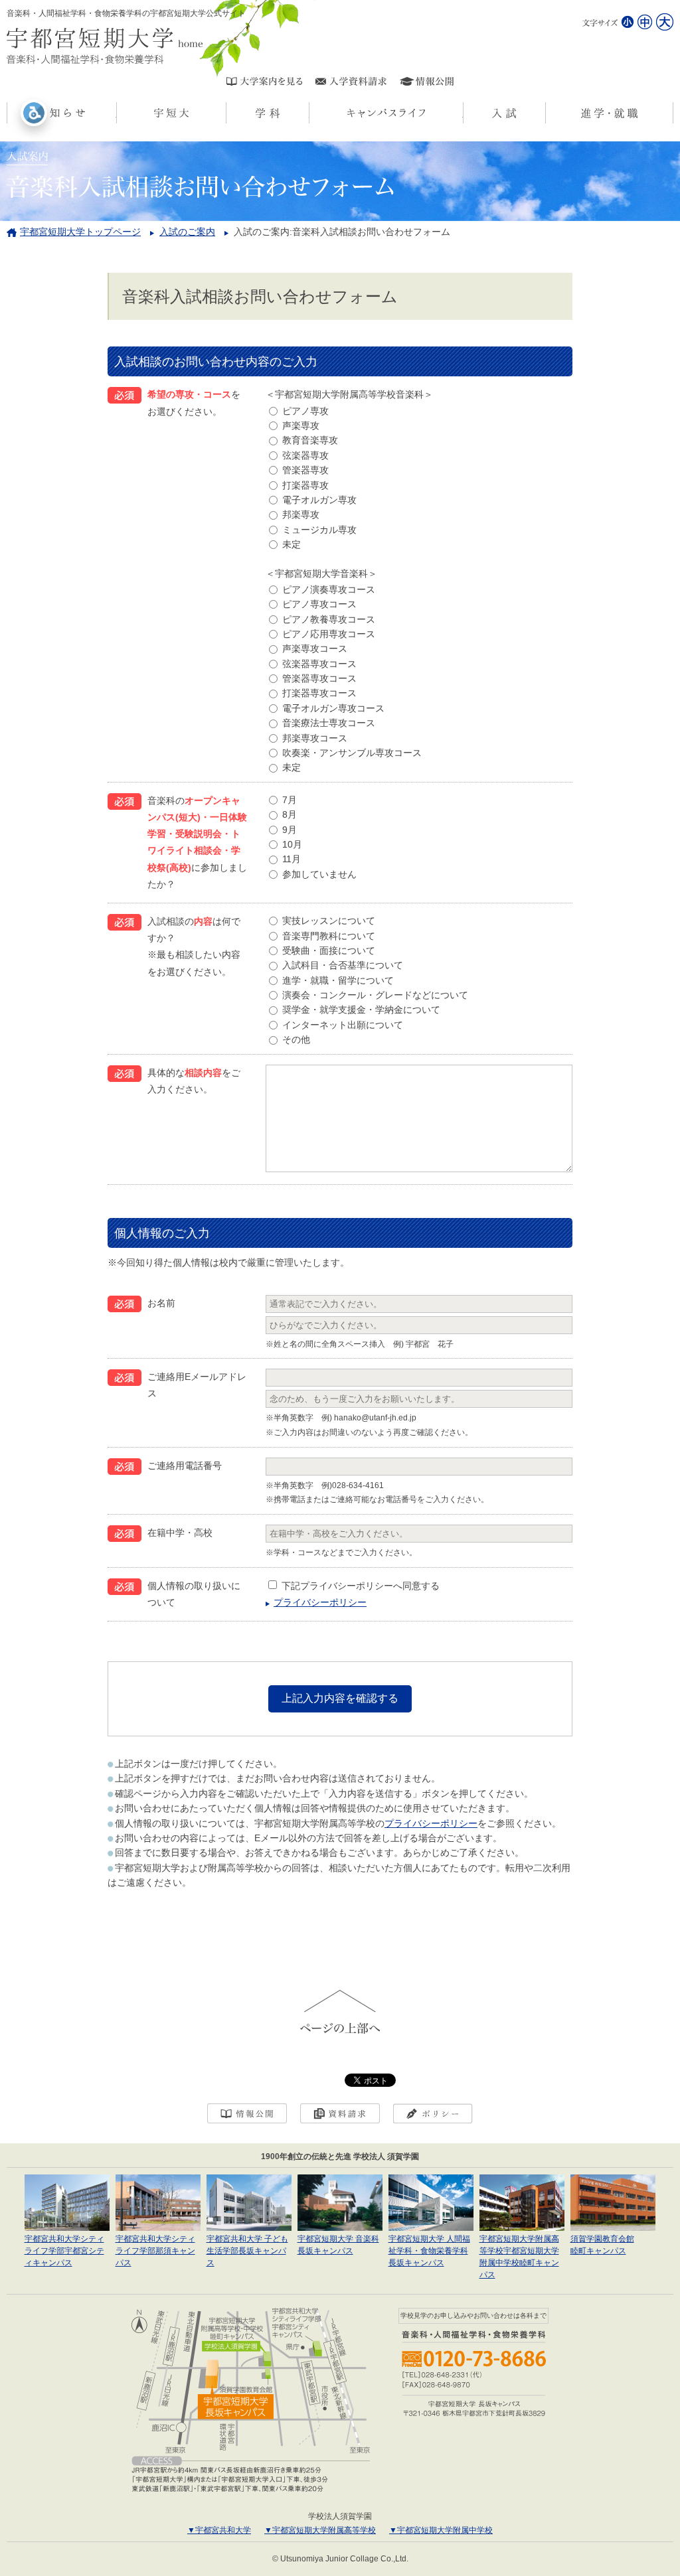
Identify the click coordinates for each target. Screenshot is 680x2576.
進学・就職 (673, 113)
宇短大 (226, 113)
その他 (296, 1039)
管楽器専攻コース (319, 678)
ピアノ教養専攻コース (329, 619)
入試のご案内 (187, 232)
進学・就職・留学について (338, 980)
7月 (290, 800)
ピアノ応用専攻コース (329, 634)
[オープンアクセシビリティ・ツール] (34, 113)
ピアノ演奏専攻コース (329, 589)
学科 (309, 113)
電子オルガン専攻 (319, 500)
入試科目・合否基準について (343, 965)
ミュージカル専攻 (319, 530)
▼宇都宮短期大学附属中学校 (441, 2530)
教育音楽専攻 (310, 440)
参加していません (319, 874)
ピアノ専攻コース (319, 604)
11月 (292, 859)
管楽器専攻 (305, 470)
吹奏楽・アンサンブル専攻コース (352, 753)
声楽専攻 (301, 425)
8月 (290, 814)
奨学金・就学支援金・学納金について (361, 1010)
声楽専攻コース (315, 648)
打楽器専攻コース (319, 693)
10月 (292, 844)
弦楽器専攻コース (319, 664)
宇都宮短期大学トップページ (80, 232)
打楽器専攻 (305, 485)
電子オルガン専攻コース (333, 708)
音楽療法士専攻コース (329, 723)
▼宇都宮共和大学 (219, 2530)
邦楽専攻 (301, 514)
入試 (546, 113)
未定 (292, 544)
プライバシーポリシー (320, 1602)
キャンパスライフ (463, 113)
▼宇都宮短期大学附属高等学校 (320, 2530)
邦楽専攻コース (315, 738)
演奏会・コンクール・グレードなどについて (375, 995)
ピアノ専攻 (305, 411)
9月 (290, 830)
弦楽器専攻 (305, 455)
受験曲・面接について (329, 950)
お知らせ (117, 113)
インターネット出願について (343, 1025)
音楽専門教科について (329, 936)
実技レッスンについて (329, 921)
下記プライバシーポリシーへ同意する (361, 1586)
